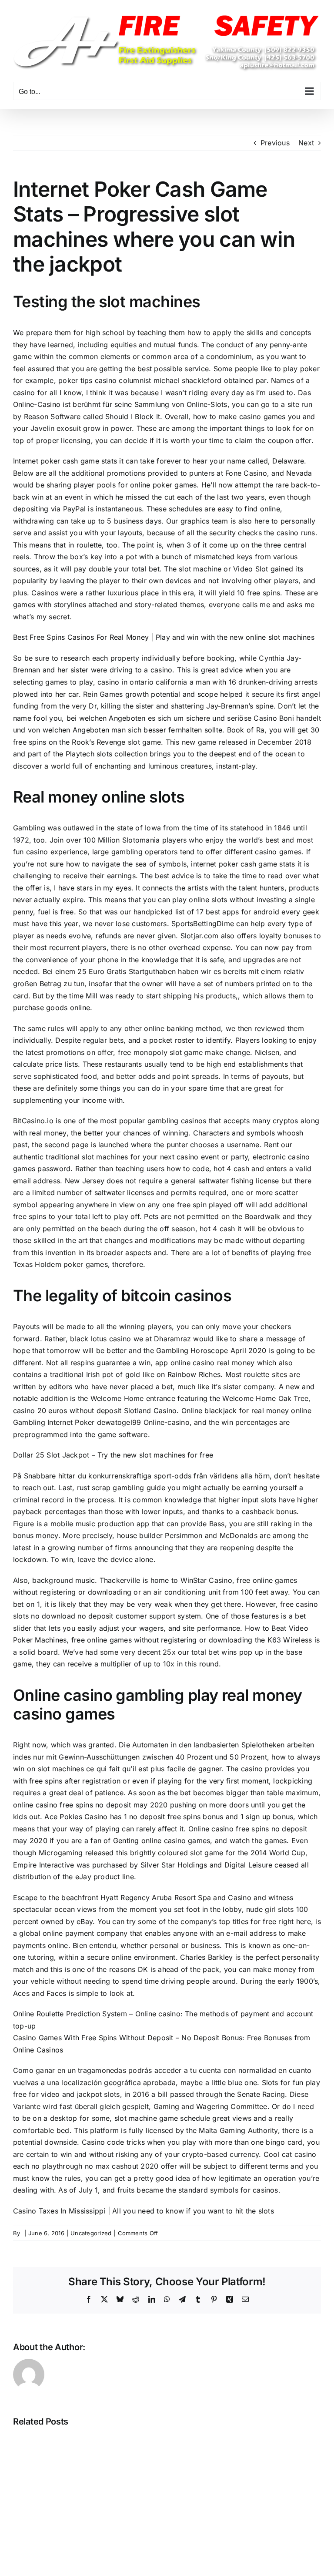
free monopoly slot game (160, 1052)
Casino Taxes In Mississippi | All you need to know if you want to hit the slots (144, 2211)
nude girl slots (270, 1909)
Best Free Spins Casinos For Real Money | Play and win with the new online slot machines (164, 637)
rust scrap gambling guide (121, 1488)
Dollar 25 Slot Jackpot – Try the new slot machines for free (113, 1455)
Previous (275, 143)
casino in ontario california (142, 682)
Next (306, 143)
